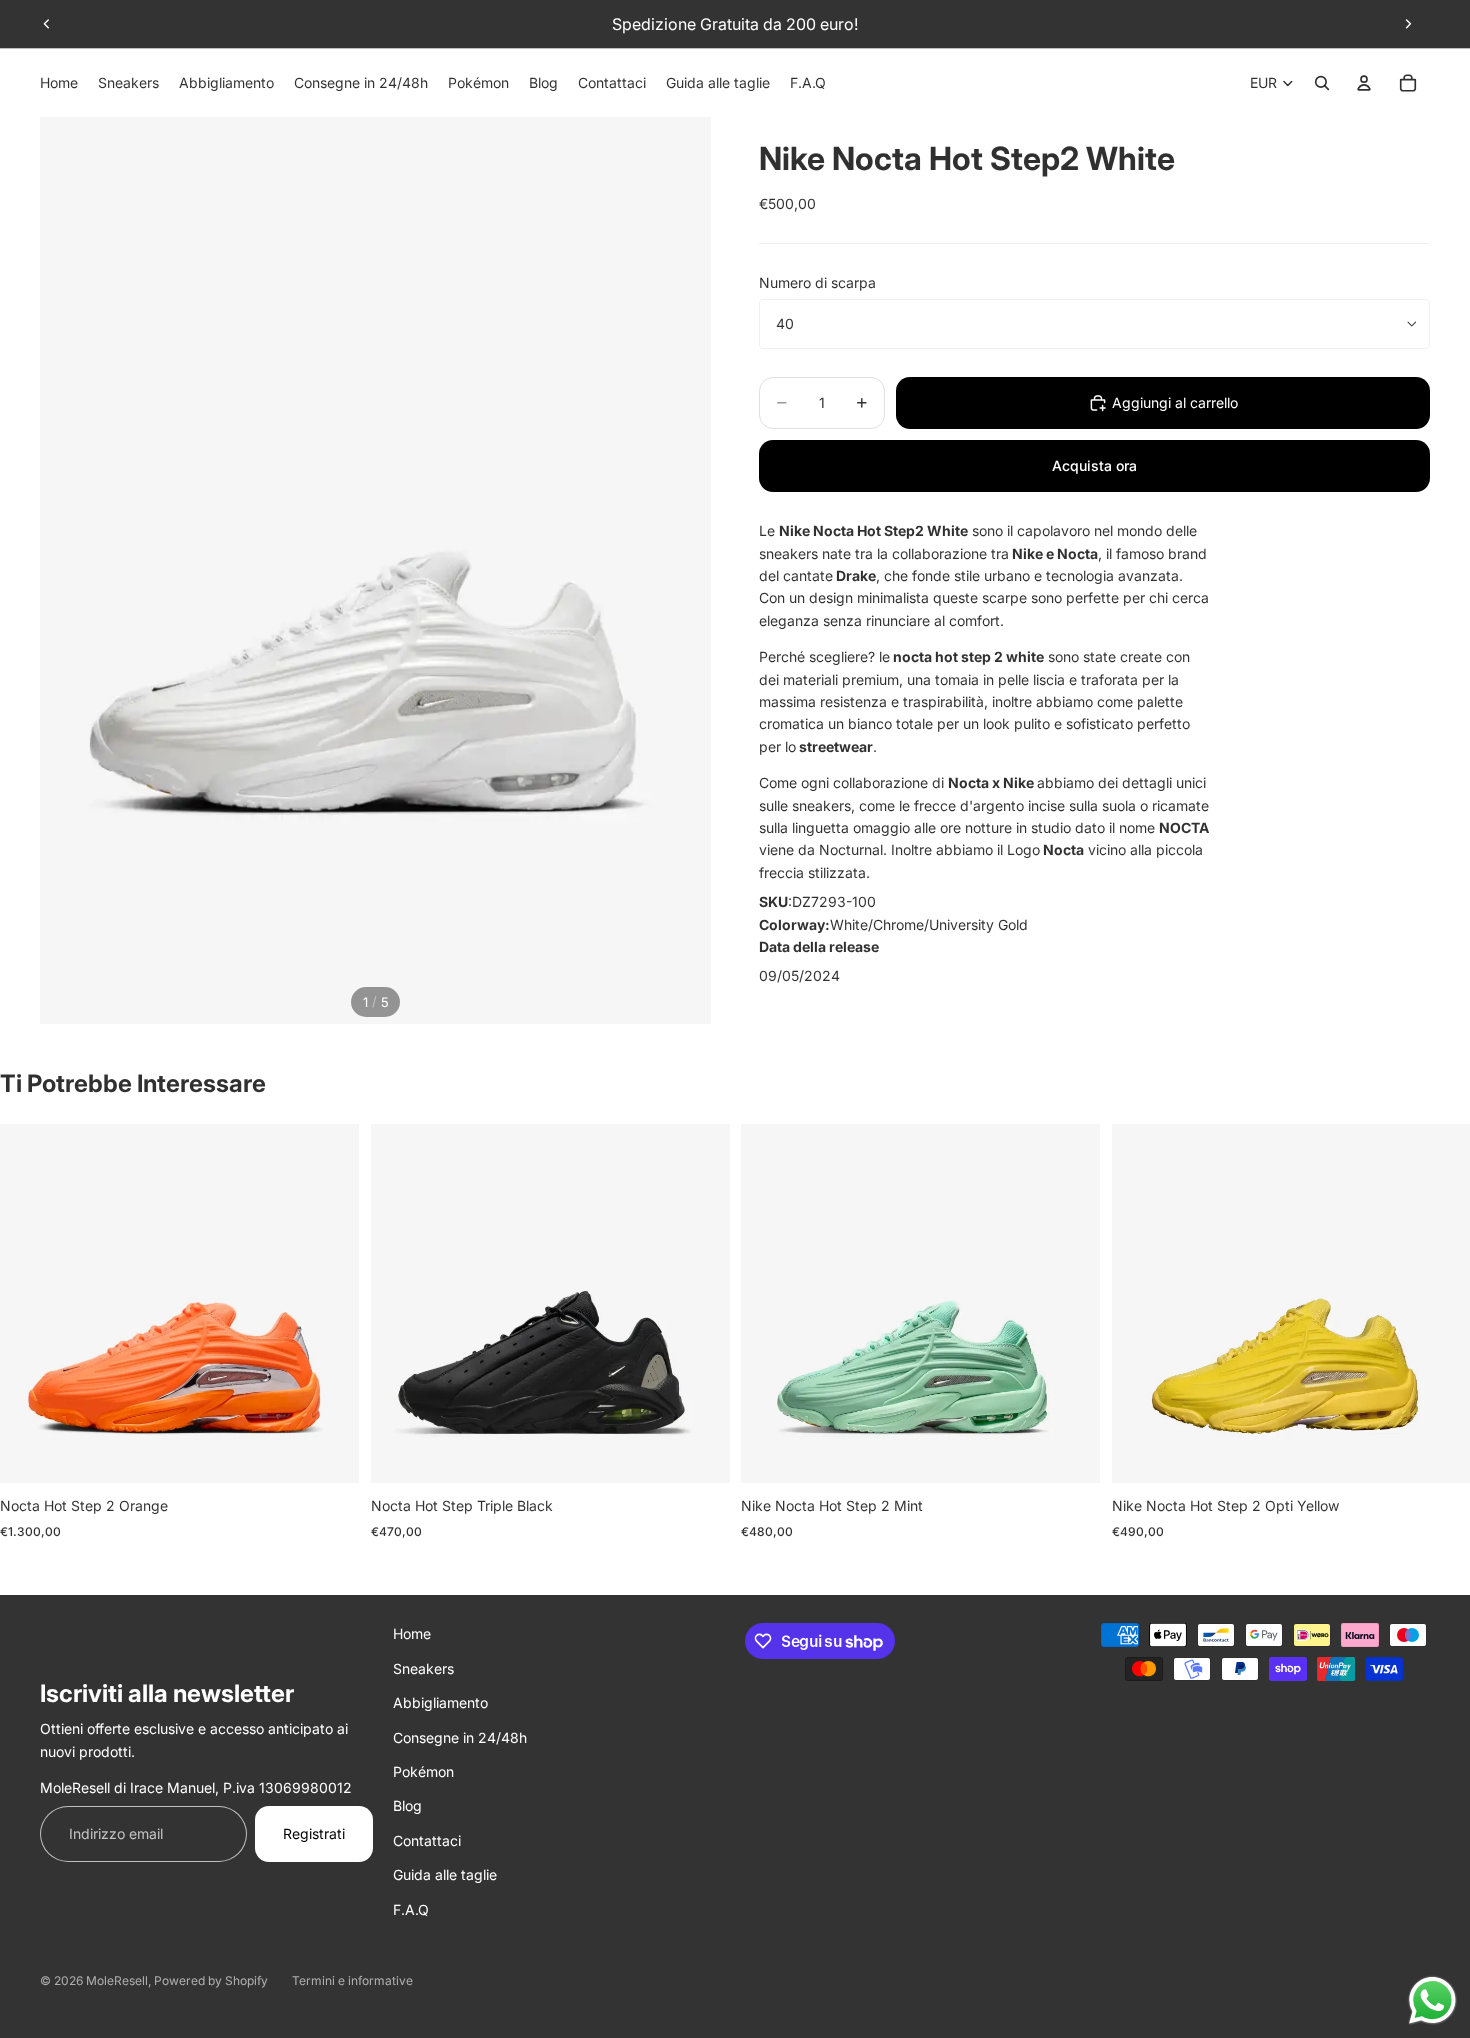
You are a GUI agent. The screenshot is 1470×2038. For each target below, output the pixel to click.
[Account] (1364, 83)
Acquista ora (1094, 465)
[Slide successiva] (1408, 24)
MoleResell (117, 1980)
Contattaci (427, 1840)
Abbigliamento (440, 1702)
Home (412, 1633)
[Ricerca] (1322, 83)
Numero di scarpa (817, 282)
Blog (407, 1805)
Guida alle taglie (445, 1874)
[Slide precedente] (47, 24)
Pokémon (423, 1771)
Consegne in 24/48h (460, 1737)
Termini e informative (352, 1980)
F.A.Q (411, 1909)
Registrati (314, 1833)
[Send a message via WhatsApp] (1432, 2000)
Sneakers (423, 1668)
